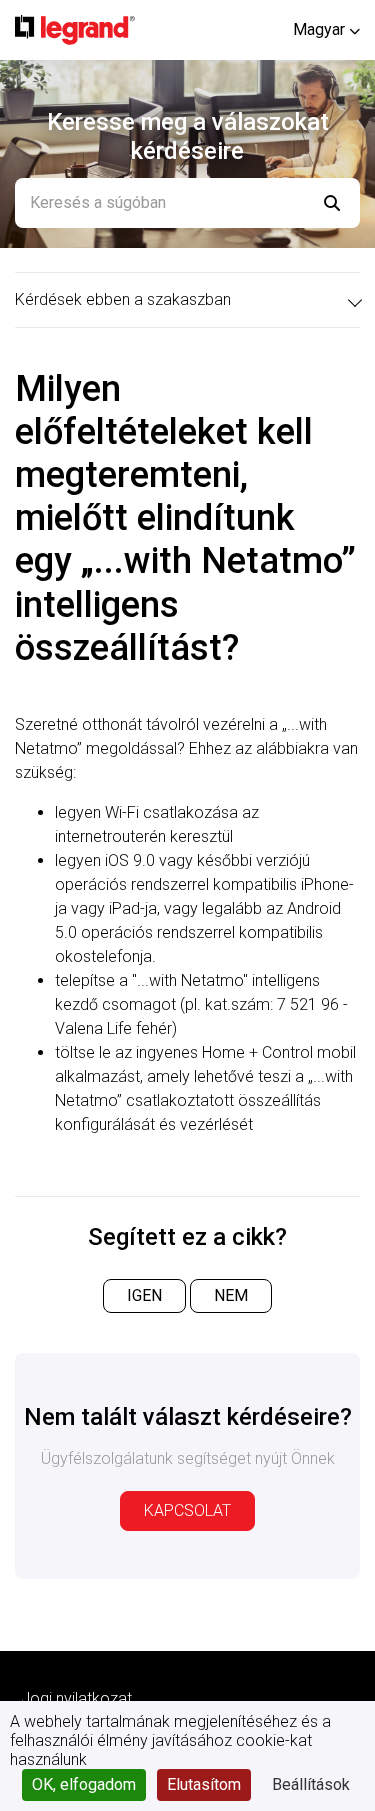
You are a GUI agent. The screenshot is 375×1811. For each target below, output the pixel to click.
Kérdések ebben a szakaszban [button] (123, 299)
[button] (326, 29)
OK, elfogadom (84, 1784)
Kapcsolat (187, 1510)
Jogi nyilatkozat (76, 1698)
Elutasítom (204, 1784)
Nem (231, 1295)
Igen (144, 1295)
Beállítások (311, 1784)
